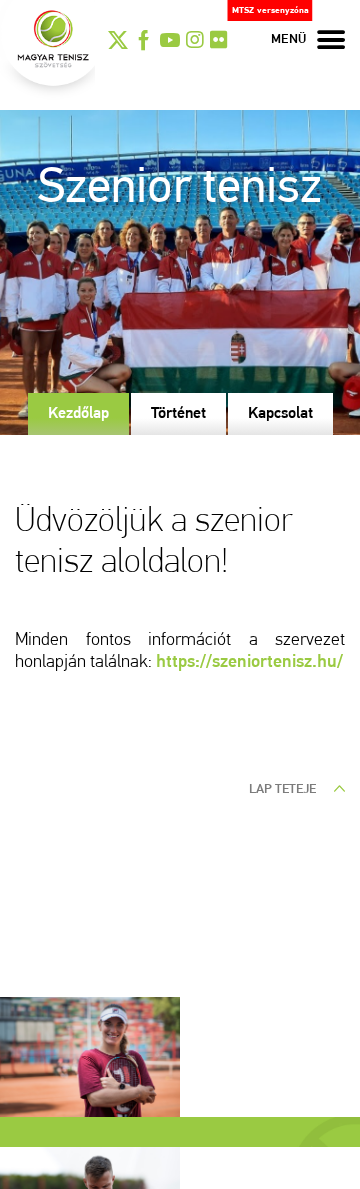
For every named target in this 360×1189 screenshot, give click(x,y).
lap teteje (284, 789)
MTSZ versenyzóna (270, 10)
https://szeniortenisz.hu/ (249, 663)
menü (289, 39)
